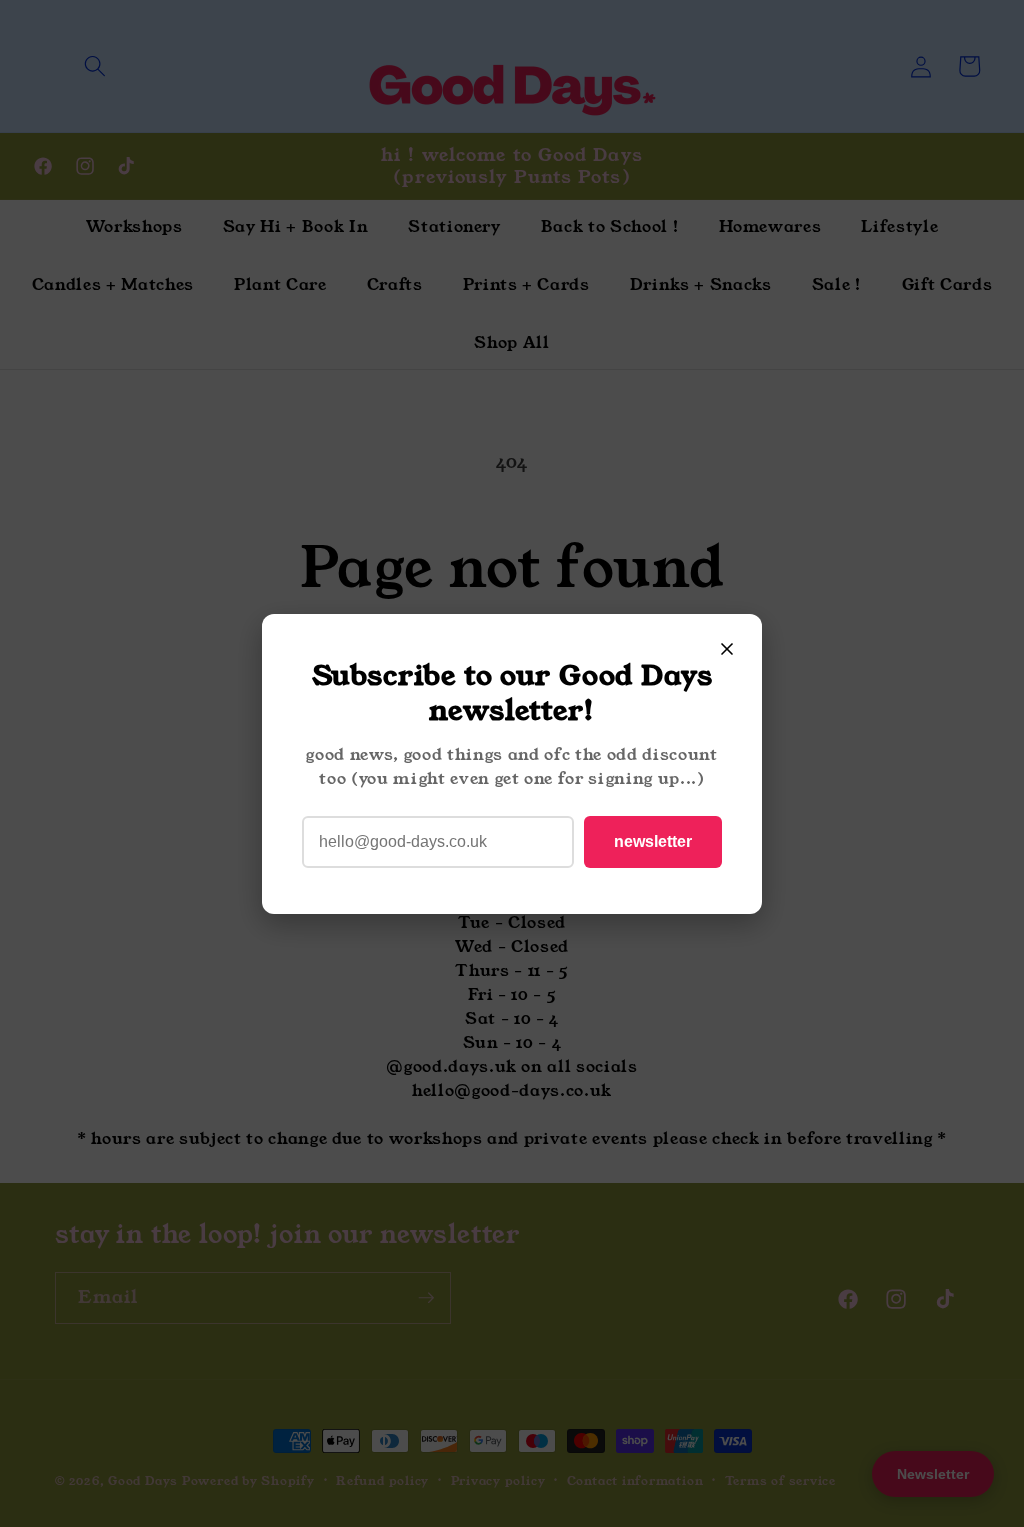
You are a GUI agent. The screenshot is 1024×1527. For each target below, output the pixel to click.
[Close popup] (727, 649)
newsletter (653, 841)
